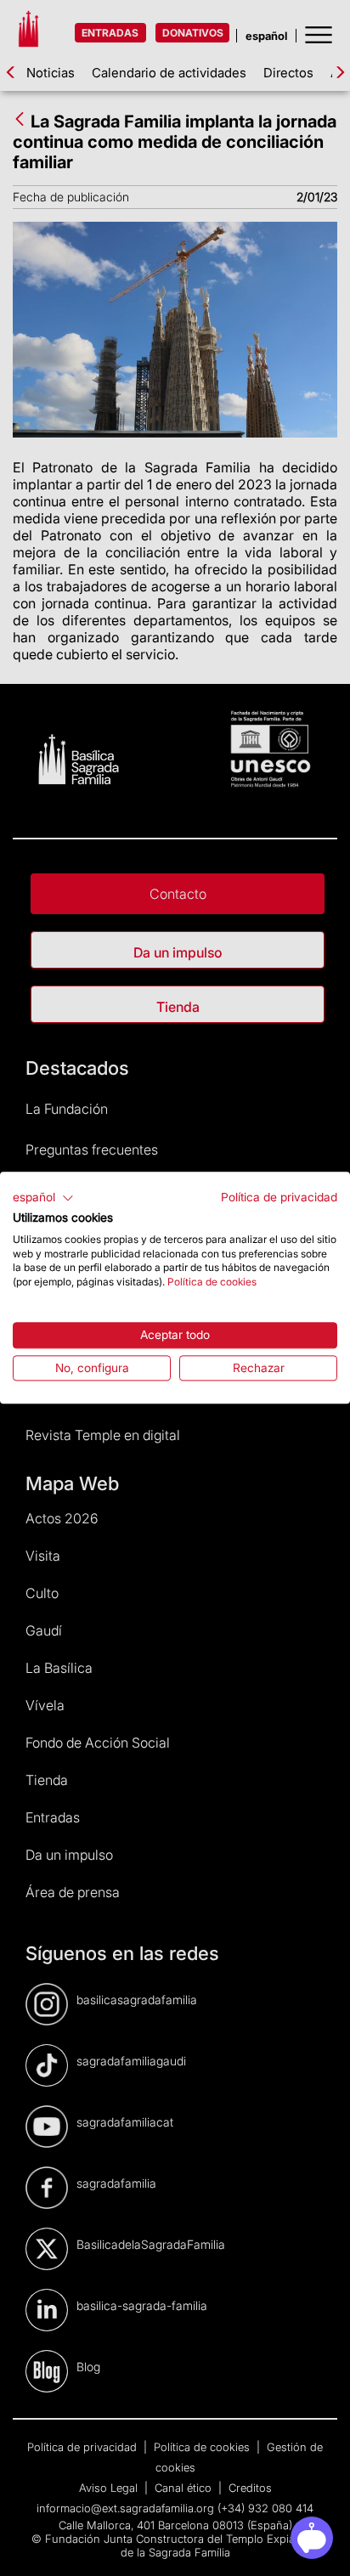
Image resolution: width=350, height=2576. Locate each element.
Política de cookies (212, 1282)
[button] (43, 1198)
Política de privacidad (279, 1197)
